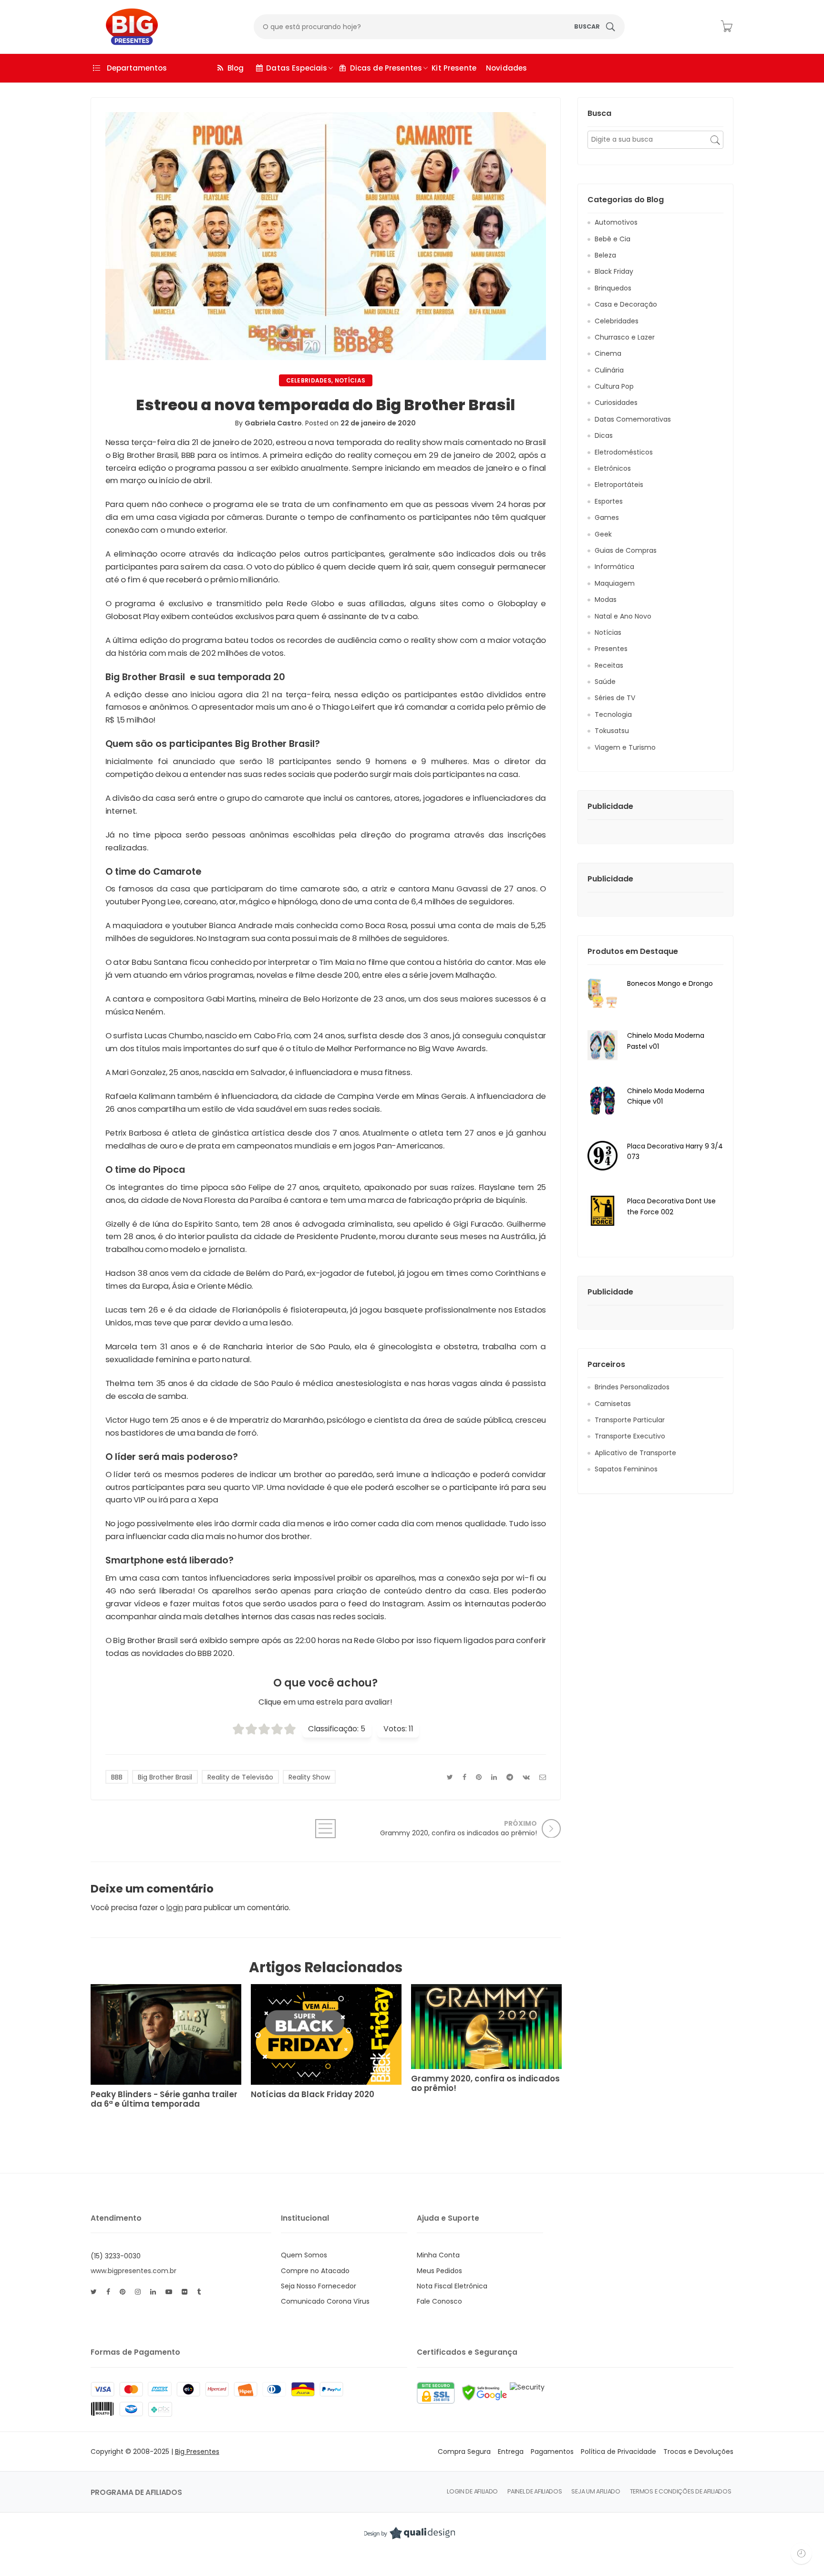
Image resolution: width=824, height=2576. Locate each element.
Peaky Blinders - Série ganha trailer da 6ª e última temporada (164, 2100)
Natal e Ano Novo (623, 616)
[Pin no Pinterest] (479, 1777)
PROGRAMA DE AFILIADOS (136, 2492)
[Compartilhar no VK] (526, 1777)
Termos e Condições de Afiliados (681, 2491)
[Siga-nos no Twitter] (94, 2292)
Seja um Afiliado (596, 2491)
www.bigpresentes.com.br (134, 2271)
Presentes (611, 649)
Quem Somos (304, 2255)
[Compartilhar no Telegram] (510, 1777)
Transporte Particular (630, 1420)
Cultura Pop (614, 386)
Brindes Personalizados (632, 1387)
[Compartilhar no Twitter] (450, 1777)
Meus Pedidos (439, 2271)
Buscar (587, 26)
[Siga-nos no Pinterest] (123, 2292)
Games (607, 517)
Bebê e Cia (613, 239)
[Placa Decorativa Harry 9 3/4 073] (603, 1155)
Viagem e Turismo (625, 747)
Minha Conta (438, 2255)
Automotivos (616, 222)
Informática (614, 567)
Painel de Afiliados (535, 2491)
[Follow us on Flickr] (185, 2292)
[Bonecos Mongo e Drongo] (603, 993)
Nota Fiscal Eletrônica (452, 2286)
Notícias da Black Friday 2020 (313, 2095)
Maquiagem (615, 583)
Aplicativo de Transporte (635, 1453)
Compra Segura (464, 2452)
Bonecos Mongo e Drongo (670, 983)
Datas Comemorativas (633, 419)
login (175, 1908)
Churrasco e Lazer (625, 337)
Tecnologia (613, 714)
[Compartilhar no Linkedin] (494, 1777)
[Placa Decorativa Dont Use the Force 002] (603, 1210)
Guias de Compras (626, 550)
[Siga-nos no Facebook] (108, 2292)
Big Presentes (197, 2452)
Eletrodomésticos (624, 452)
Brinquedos (613, 288)
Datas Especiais (297, 68)
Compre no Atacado (315, 2271)
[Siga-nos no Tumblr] (199, 2292)
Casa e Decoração (626, 304)
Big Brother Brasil (165, 1777)
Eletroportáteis (619, 485)
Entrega (511, 2452)
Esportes (609, 501)
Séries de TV (615, 698)
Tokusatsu (612, 731)
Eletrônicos (613, 468)
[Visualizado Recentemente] (801, 2553)
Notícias (350, 380)
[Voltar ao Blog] (326, 1829)
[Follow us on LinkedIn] (153, 2292)
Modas (606, 600)
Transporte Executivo (630, 1436)
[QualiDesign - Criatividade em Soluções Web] (410, 2533)
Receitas (609, 665)
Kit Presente (454, 68)
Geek (603, 534)
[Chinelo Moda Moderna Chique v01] (603, 1100)
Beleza (605, 255)
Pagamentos (552, 2452)
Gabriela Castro (273, 423)
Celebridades (309, 380)
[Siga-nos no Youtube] (169, 2292)
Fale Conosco (439, 2301)
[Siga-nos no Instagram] (138, 2292)
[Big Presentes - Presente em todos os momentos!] (125, 27)
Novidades (506, 68)
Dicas (604, 435)
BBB (117, 1777)
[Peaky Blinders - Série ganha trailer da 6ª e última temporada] (166, 2034)
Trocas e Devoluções (698, 2452)
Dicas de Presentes (386, 68)
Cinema (608, 353)
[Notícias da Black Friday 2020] (326, 2034)
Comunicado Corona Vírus (325, 2301)
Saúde (605, 682)
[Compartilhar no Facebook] (464, 1777)
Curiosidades (616, 403)
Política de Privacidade (618, 2452)
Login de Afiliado (472, 2491)
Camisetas (613, 1404)
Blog (236, 68)
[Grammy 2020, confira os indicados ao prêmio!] (486, 2027)
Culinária (609, 370)
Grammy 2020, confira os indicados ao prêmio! (485, 2084)
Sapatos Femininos (626, 1469)
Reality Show (309, 1777)
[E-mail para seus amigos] (543, 1777)
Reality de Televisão (240, 1777)
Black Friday (614, 271)
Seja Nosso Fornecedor (319, 2286)
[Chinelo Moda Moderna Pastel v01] (603, 1045)
